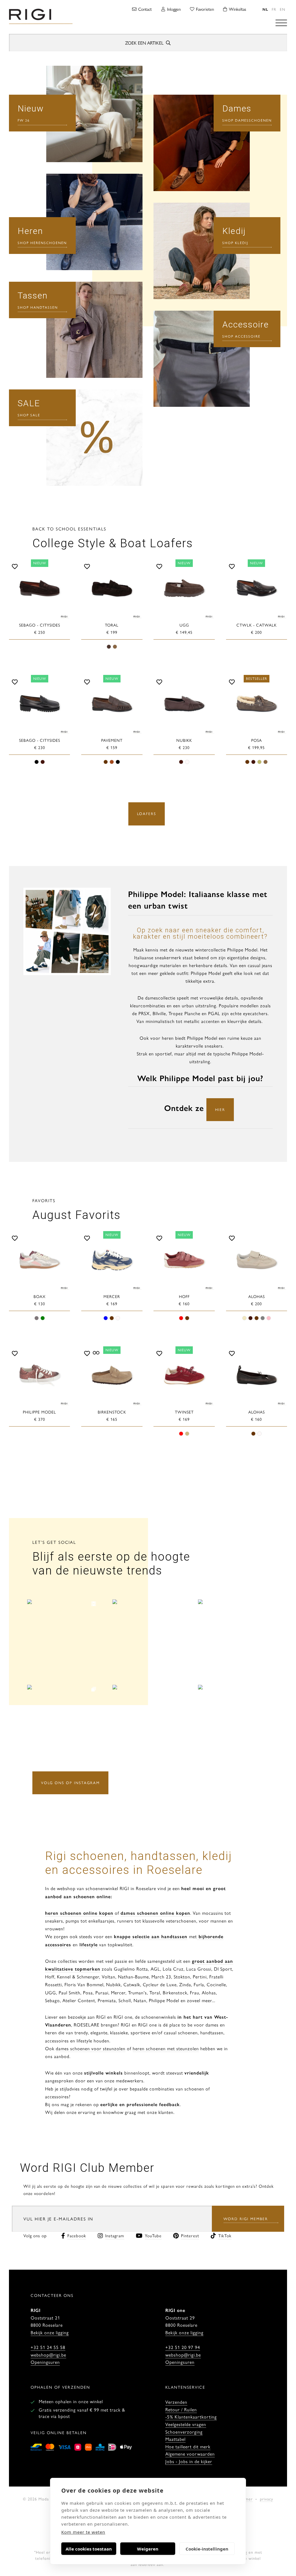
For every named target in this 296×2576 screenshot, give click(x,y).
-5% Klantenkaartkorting (191, 2417)
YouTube (153, 2235)
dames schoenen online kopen (155, 1913)
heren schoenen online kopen (79, 1913)
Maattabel (175, 2439)
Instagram (115, 2235)
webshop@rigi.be (48, 2355)
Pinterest (190, 2235)
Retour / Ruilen (181, 2409)
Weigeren (148, 2549)
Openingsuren (45, 2362)
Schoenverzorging (184, 2432)
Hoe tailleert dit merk (188, 2446)
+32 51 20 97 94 (183, 2347)
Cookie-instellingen (207, 2549)
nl (265, 9)
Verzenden (176, 2402)
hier (220, 1109)
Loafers (147, 813)
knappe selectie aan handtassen (151, 1936)
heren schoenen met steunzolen (166, 2048)
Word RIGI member (246, 2219)
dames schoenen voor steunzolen (91, 2048)
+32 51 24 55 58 (48, 2347)
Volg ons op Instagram (70, 1783)
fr (274, 9)
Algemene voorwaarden (190, 2454)
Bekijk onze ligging (50, 2332)
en (283, 9)
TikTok (225, 2235)
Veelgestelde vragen (186, 2424)
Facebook (77, 2235)
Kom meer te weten (83, 2532)
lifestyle (89, 1944)
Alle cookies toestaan (89, 2549)
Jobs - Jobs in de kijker (189, 2461)
